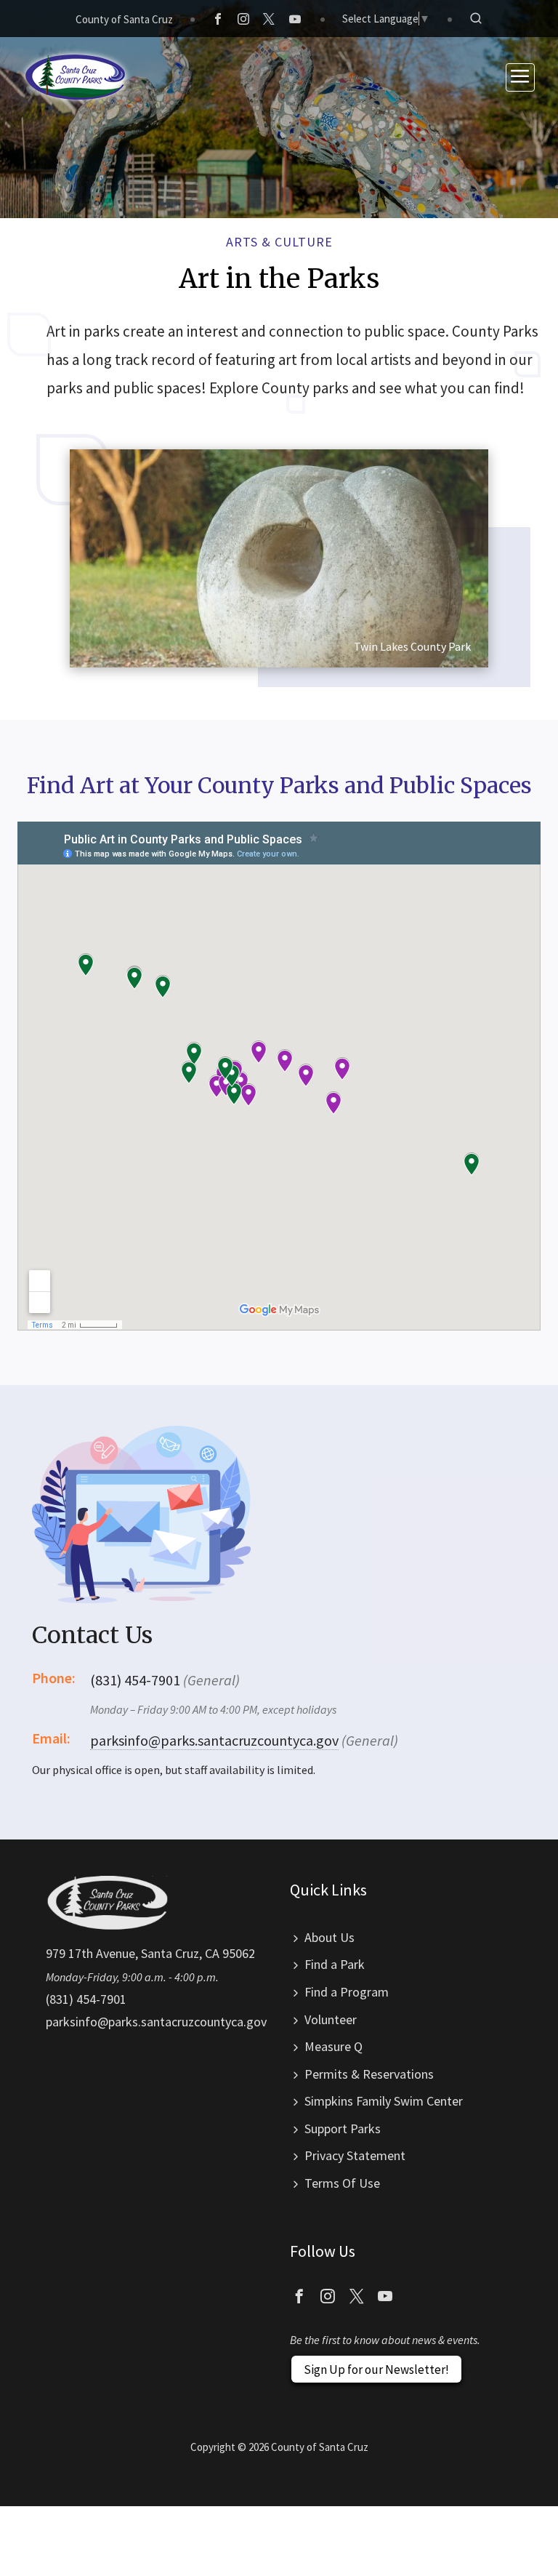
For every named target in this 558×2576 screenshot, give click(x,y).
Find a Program (347, 1992)
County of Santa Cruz (124, 19)
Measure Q (333, 2046)
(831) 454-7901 (86, 1999)
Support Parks (343, 2128)
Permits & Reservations (369, 2074)
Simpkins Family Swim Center (384, 2101)
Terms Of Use (342, 2183)
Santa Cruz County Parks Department (76, 77)
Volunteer (331, 2019)
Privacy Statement (355, 2155)
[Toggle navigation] (520, 77)
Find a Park (335, 1964)
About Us (329, 1937)
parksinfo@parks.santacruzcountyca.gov (214, 1740)
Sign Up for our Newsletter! (376, 2370)
